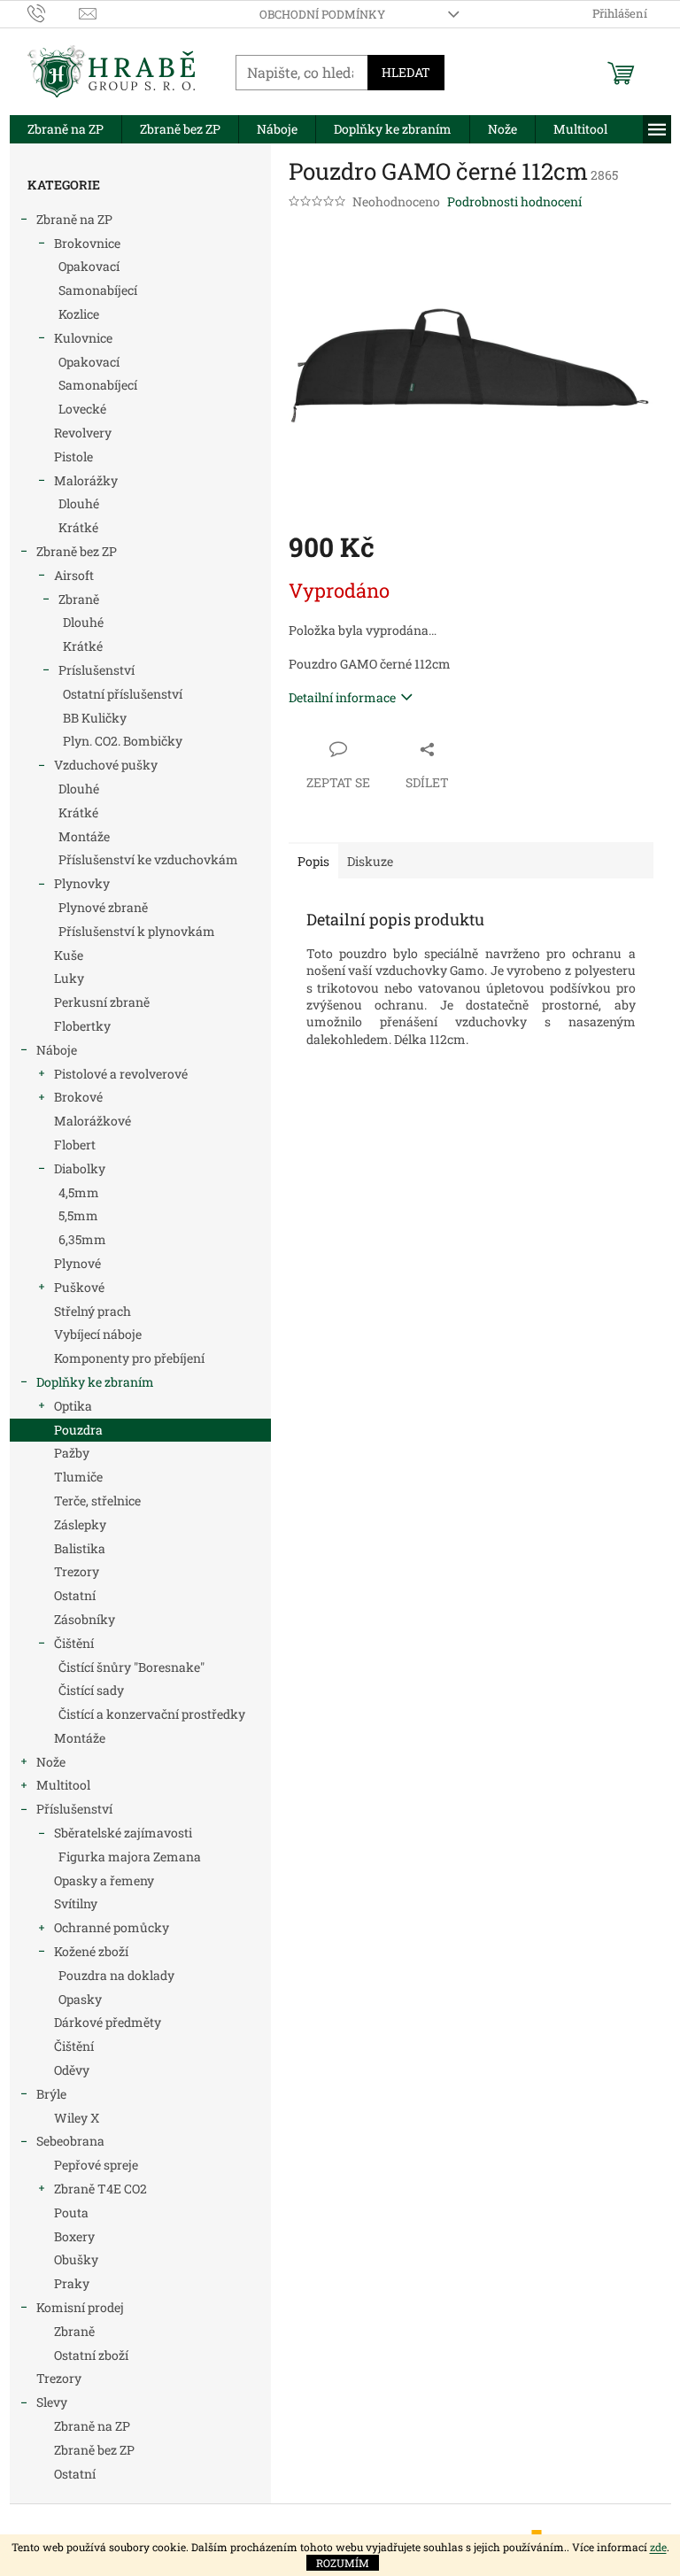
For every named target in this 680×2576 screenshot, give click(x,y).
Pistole (73, 456)
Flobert (75, 1145)
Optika (73, 1406)
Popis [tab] (313, 861)
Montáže (84, 836)
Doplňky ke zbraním (95, 1382)
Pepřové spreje (96, 2165)
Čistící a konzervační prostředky (152, 1714)
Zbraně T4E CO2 (100, 2189)
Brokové (78, 1097)
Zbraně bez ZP (77, 551)
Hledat (406, 72)
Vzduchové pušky (106, 765)
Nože (51, 1762)
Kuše (69, 955)
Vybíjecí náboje (98, 1334)
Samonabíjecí (98, 290)
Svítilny (76, 1903)
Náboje (57, 1050)
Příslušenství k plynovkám (137, 931)
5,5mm (78, 1215)
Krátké (78, 527)
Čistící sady (91, 1690)
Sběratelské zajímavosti (123, 1833)
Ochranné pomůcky (112, 1927)
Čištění (74, 1643)
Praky (72, 2283)
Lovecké (82, 409)
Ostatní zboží (91, 2355)
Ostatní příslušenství (123, 694)
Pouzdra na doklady (116, 1975)
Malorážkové (93, 1121)
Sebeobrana (70, 2141)
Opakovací (89, 266)
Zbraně (79, 599)
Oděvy (72, 2070)
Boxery (74, 2236)
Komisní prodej (80, 2307)
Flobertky (82, 1026)
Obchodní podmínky (322, 14)
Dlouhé (79, 503)
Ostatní (75, 1595)
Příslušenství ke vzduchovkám (148, 859)
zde (658, 2547)
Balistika (80, 1548)
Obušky (76, 2259)
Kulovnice (83, 338)
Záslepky (80, 1524)
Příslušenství (74, 1809)
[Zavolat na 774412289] (54, 12)
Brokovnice (87, 243)
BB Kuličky (95, 718)
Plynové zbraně (103, 907)
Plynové (77, 1263)
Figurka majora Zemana (130, 1857)
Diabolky (80, 1168)
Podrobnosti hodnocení (514, 201)
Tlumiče (78, 1477)
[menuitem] (66, 129)
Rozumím (343, 2563)
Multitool (63, 1785)
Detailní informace (342, 697)
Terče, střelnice (97, 1501)
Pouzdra (78, 1430)
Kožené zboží (91, 1951)
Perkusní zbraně (102, 1002)
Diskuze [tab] (370, 861)
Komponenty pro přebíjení (129, 1358)
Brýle (51, 2094)
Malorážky (86, 480)
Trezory (77, 1571)
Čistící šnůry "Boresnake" (131, 1667)
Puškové (79, 1287)
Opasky (80, 1999)
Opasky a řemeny (104, 1880)
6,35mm (82, 1239)
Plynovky (82, 883)
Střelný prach (93, 1311)
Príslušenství (97, 670)
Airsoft (74, 575)
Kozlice (79, 314)
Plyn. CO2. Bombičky (123, 741)
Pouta (71, 2212)
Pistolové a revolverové (121, 1074)
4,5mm (79, 1192)
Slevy (52, 2402)
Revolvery (83, 433)
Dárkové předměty (108, 2022)
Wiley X (77, 2118)
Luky (69, 978)
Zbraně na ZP (74, 219)
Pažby (72, 1453)
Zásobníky (85, 1619)
